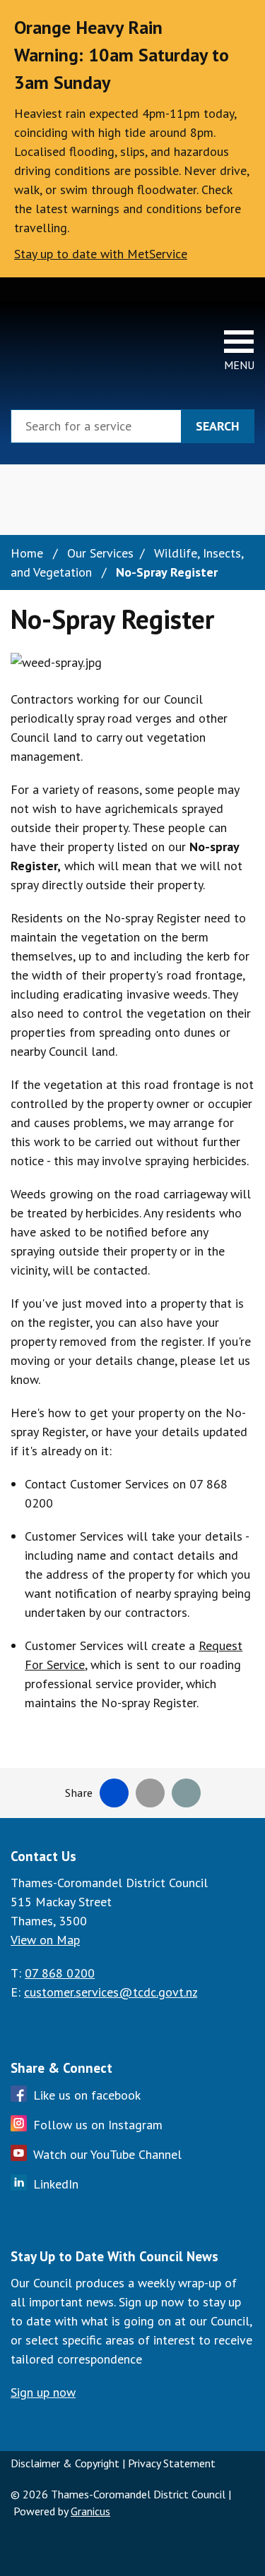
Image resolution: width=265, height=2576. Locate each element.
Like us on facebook (87, 2095)
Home (27, 553)
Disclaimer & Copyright (65, 2463)
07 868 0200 (60, 1973)
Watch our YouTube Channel (107, 2154)
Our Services (100, 553)
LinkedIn (56, 2184)
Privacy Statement (172, 2463)
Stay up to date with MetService (101, 254)
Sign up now (43, 2392)
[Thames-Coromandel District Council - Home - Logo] (53, 349)
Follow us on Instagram (98, 2125)
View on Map (45, 1940)
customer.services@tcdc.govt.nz (111, 1992)
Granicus (90, 2511)
